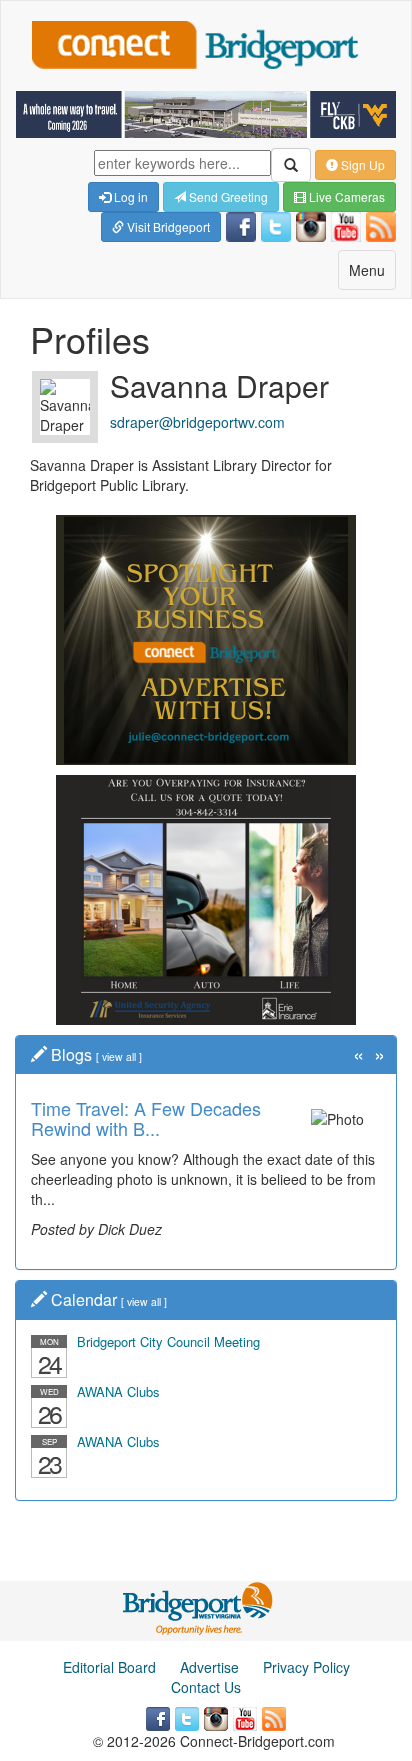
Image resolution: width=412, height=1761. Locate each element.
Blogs (71, 1054)
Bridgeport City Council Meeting (168, 1341)
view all (119, 1056)
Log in (129, 196)
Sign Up (361, 164)
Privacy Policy (306, 1667)
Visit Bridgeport (167, 226)
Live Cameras (345, 196)
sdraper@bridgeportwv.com (197, 422)
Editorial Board (109, 1667)
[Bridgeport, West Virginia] (198, 1606)
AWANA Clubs (118, 1391)
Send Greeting (227, 196)
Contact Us (206, 1687)
